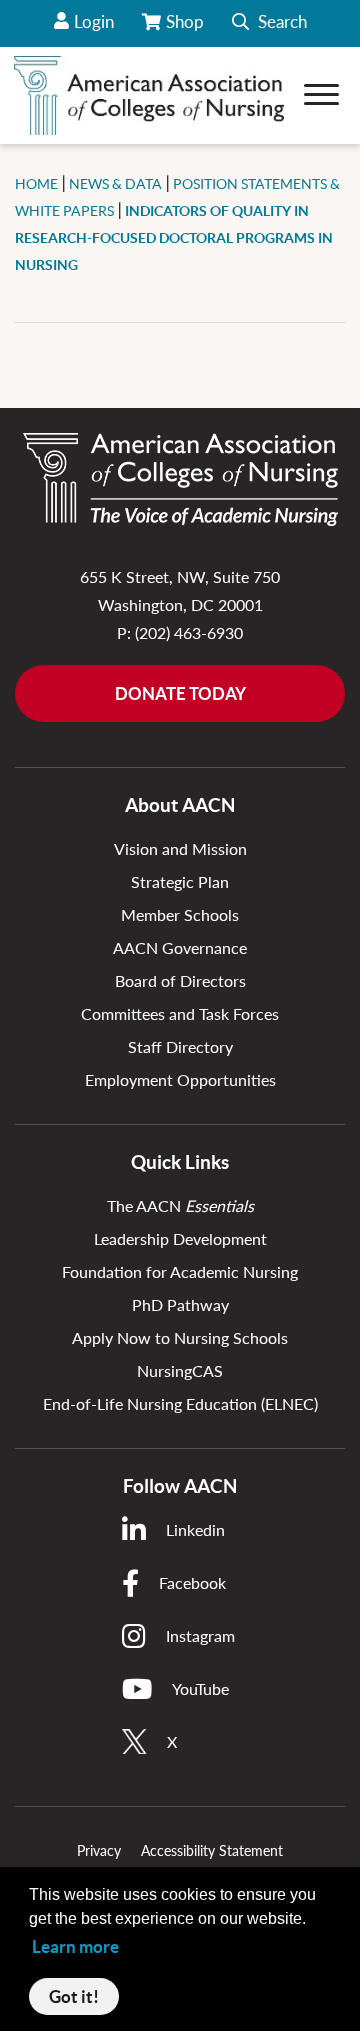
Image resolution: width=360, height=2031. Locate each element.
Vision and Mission (180, 848)
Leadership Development (180, 1238)
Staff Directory (180, 1046)
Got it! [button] (74, 1996)
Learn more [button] (75, 1946)
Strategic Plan (180, 881)
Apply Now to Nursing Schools (180, 1337)
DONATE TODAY (180, 693)
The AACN (180, 1205)
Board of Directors (180, 980)
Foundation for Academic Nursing (180, 1271)
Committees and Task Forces (180, 1013)
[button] (269, 23)
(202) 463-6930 (189, 632)
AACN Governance (180, 947)
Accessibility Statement (212, 1850)
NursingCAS (180, 1370)
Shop (186, 29)
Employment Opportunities (180, 1079)
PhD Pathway (180, 1304)
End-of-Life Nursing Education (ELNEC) (180, 1403)
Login (94, 21)
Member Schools (180, 914)
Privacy (99, 1850)
